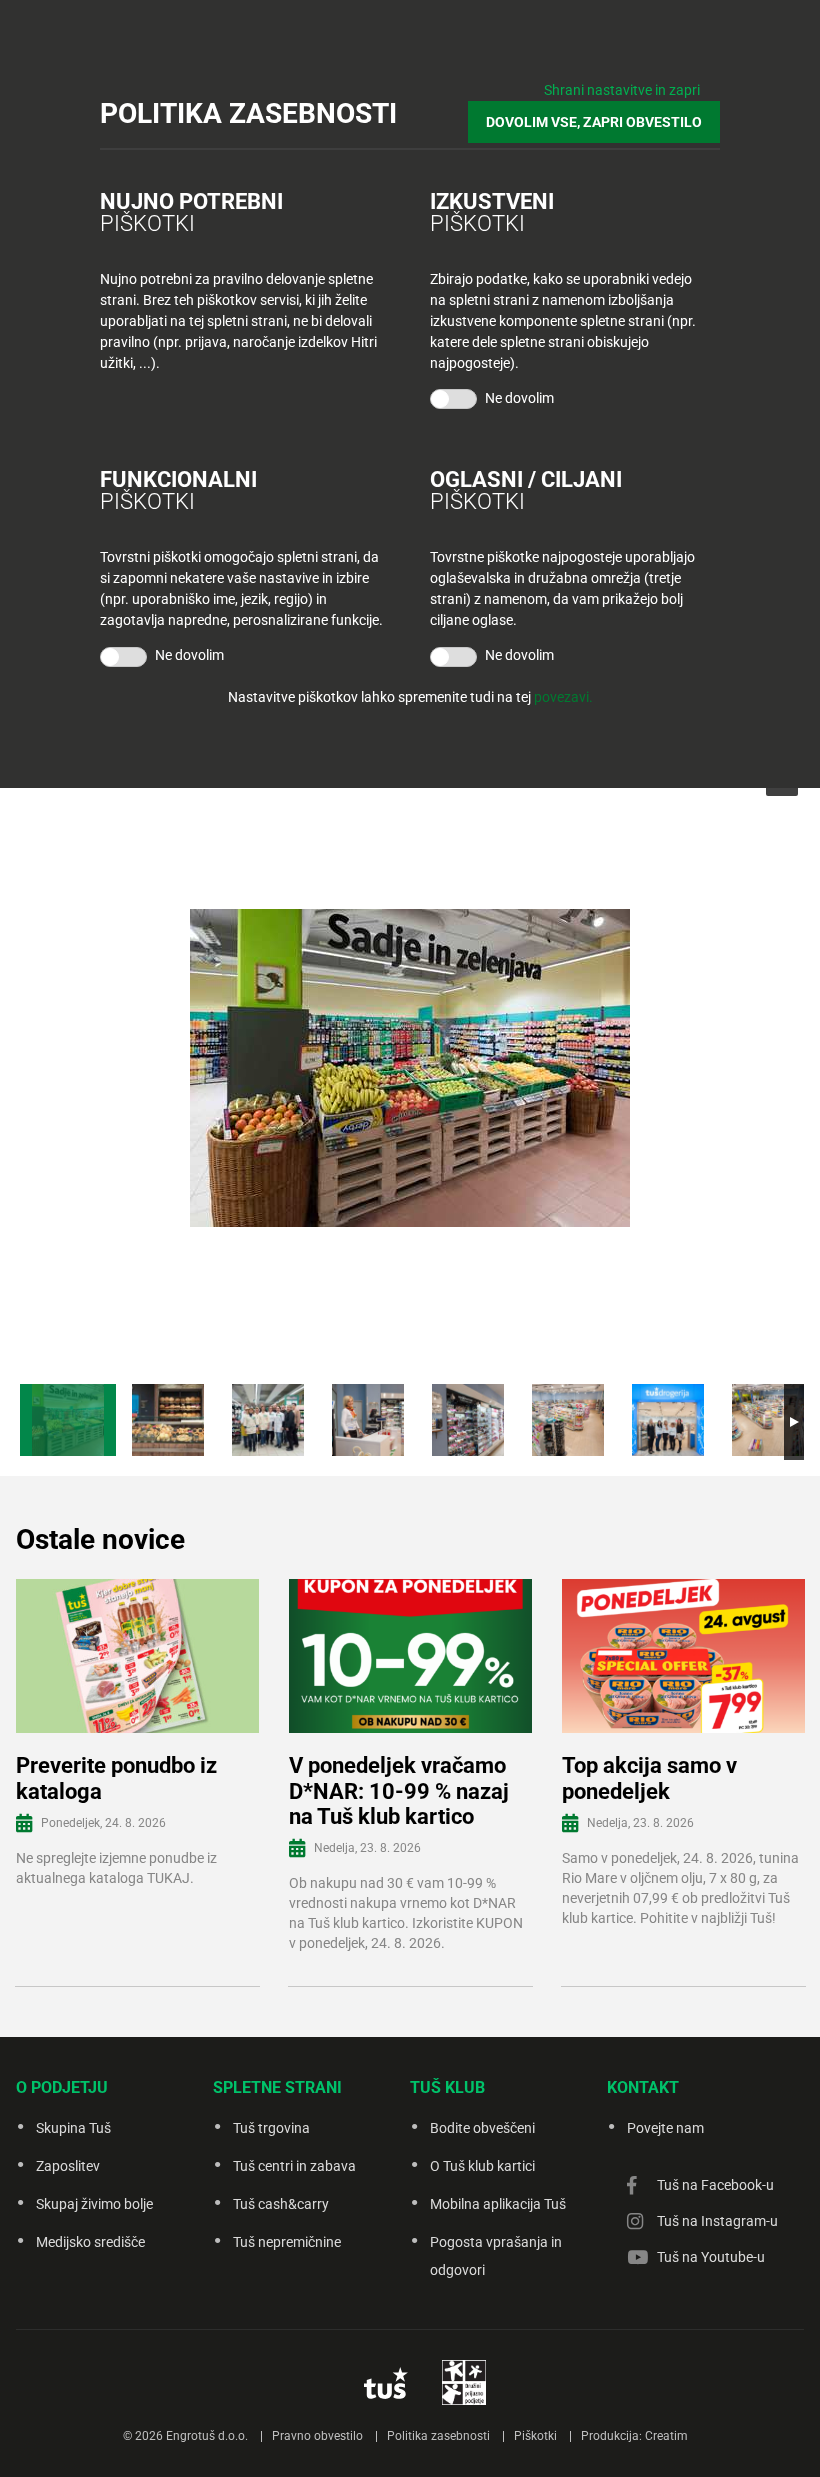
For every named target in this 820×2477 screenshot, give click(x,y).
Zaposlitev (68, 2166)
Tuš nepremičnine (287, 2242)
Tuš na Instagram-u (717, 2221)
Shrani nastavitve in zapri (622, 90)
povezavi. (563, 697)
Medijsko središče (90, 2242)
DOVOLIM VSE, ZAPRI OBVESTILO (594, 122)
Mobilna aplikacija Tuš (498, 2204)
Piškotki (535, 2436)
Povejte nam (665, 2128)
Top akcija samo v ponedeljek (649, 1778)
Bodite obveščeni (482, 2128)
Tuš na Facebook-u (715, 2185)
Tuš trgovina (271, 2128)
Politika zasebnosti (438, 2436)
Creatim (666, 2436)
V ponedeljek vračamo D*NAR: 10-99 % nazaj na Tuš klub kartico (399, 1791)
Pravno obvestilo (317, 2436)
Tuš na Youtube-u (711, 2257)
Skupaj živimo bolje (94, 2204)
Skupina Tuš (73, 2128)
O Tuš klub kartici (482, 2166)
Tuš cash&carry (281, 2204)
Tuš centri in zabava (294, 2166)
